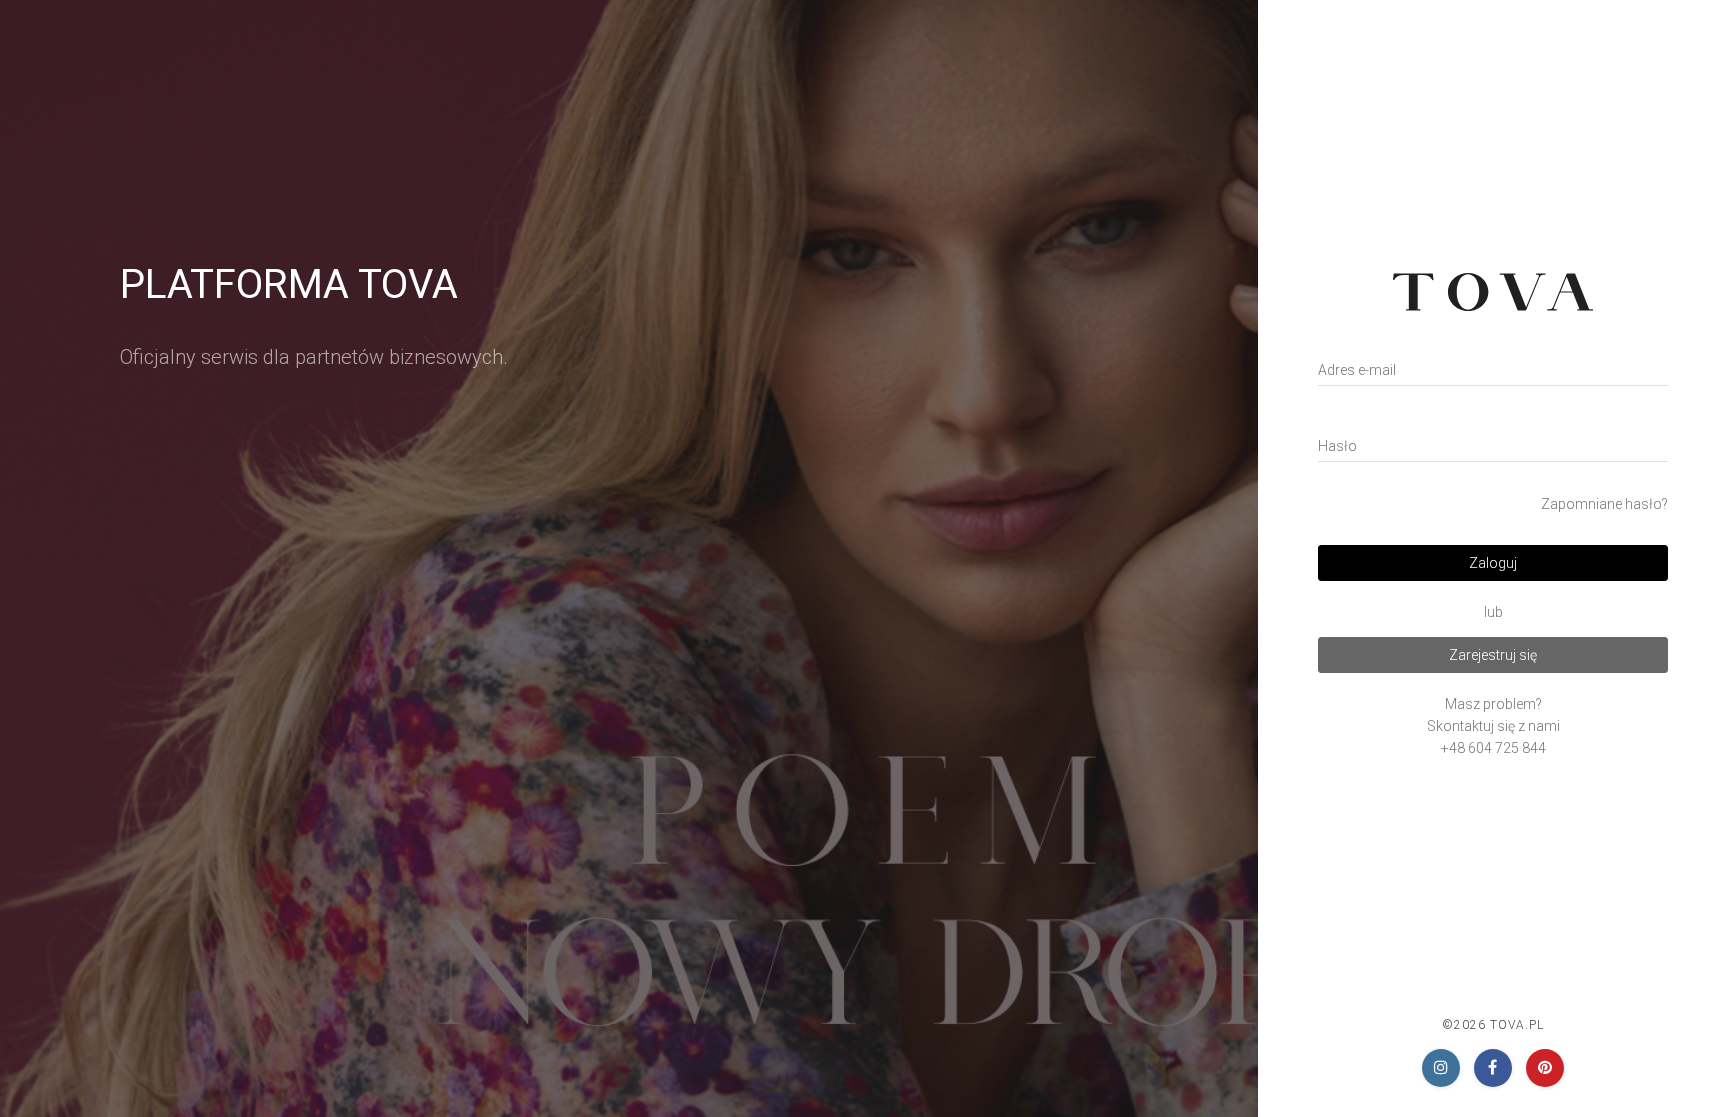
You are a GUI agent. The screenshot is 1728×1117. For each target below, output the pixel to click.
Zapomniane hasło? (1604, 504)
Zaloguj (1493, 563)
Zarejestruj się (1493, 655)
